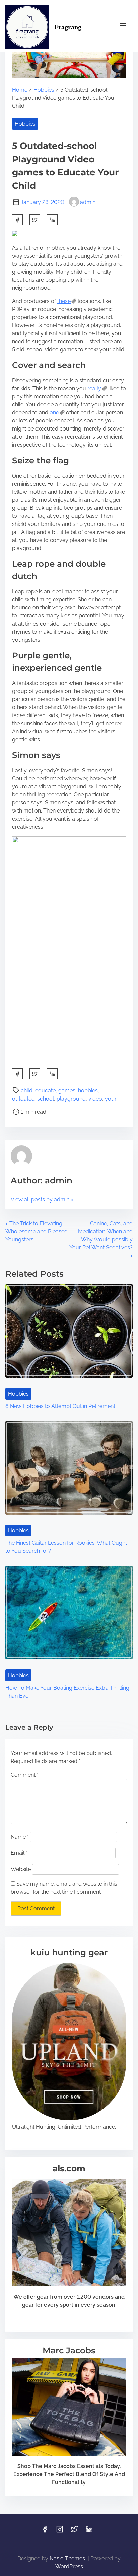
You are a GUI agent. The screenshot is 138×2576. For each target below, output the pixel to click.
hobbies (88, 1091)
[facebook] (17, 220)
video (95, 1099)
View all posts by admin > (42, 1199)
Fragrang (68, 27)
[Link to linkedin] (89, 2531)
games (67, 1091)
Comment (25, 1775)
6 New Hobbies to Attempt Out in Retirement (60, 1406)
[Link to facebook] (45, 2531)
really (94, 389)
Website (21, 1869)
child (27, 1091)
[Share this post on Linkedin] (52, 220)
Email (19, 1853)
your (111, 1099)
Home (20, 90)
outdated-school (33, 1099)
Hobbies (44, 90)
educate (45, 1091)
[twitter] (35, 220)
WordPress (69, 2566)
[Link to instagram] (60, 2531)
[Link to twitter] (74, 2531)
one (54, 413)
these (64, 301)
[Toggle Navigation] (123, 26)
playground (71, 1099)
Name (20, 1837)
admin (88, 202)
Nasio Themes (68, 2558)
